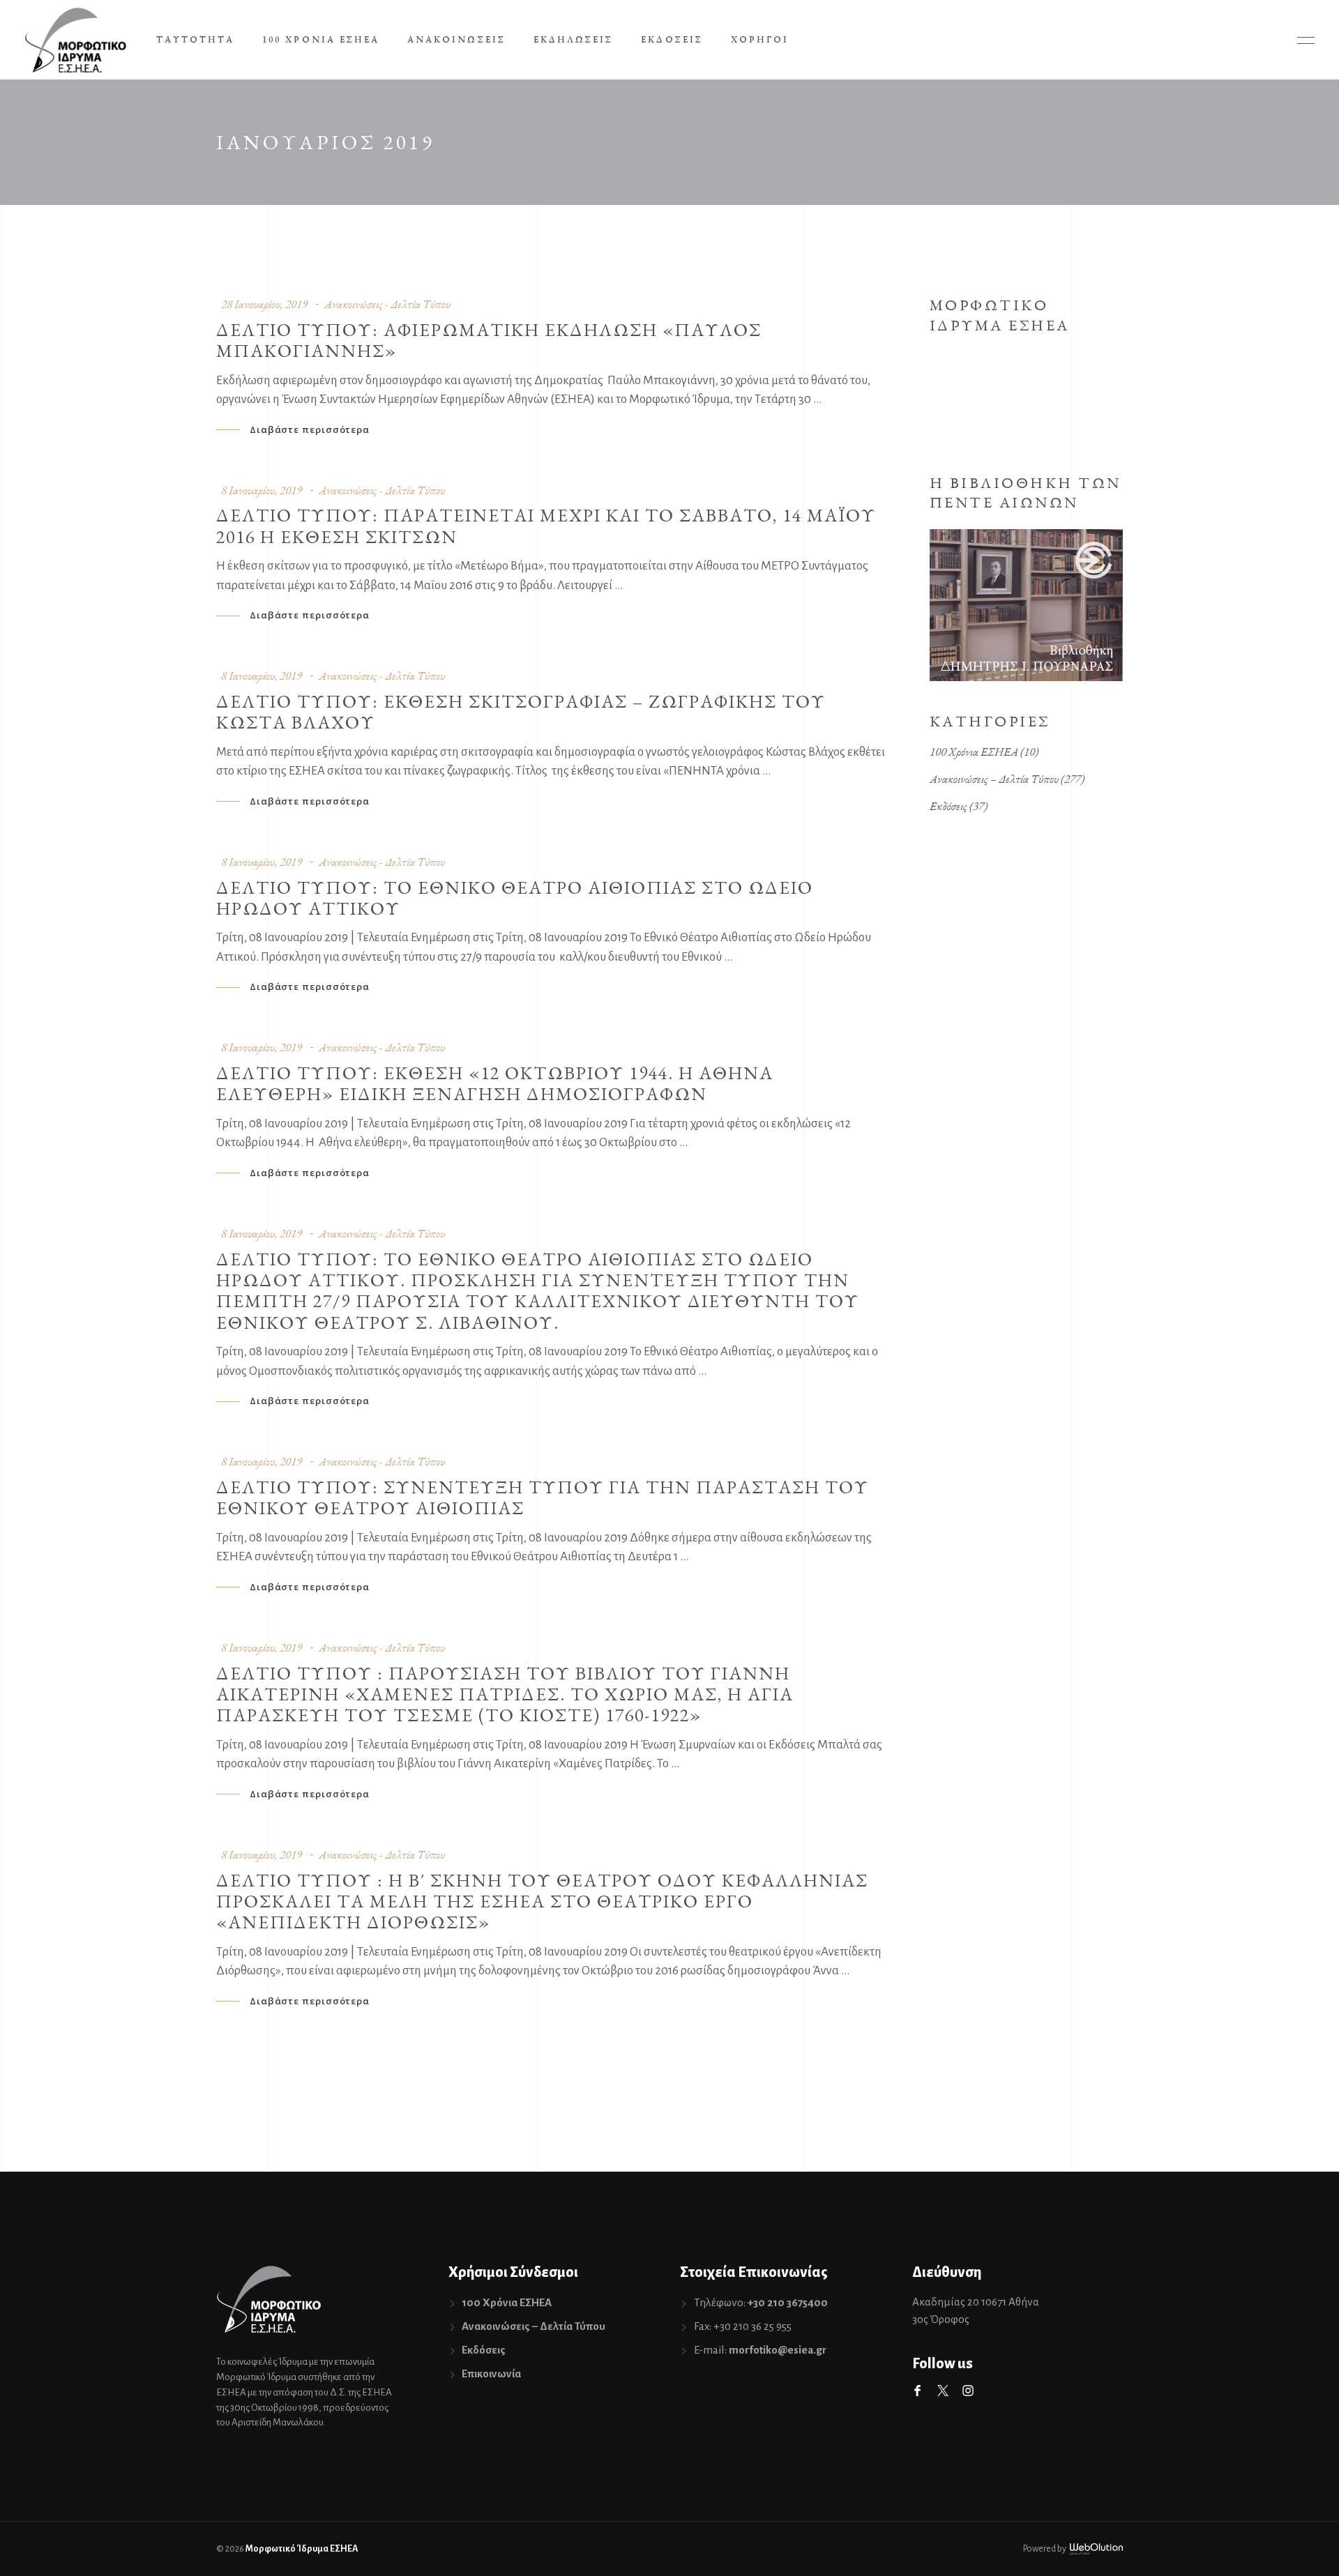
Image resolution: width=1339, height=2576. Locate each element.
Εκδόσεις (948, 806)
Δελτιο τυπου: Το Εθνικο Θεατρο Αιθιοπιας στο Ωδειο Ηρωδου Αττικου (515, 898)
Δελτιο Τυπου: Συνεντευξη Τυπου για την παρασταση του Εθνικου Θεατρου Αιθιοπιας (543, 1497)
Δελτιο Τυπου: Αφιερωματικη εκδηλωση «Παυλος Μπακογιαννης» (489, 340)
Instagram (968, 2391)
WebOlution (1096, 2549)
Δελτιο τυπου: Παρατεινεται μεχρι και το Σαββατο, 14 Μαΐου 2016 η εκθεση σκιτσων (546, 526)
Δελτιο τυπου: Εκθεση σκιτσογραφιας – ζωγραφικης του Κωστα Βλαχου (521, 712)
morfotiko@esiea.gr (778, 2350)
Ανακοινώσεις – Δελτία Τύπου (994, 779)
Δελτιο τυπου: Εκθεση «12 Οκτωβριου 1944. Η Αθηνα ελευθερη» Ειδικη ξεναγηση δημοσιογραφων (495, 1083)
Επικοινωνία (491, 2373)
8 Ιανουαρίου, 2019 (262, 490)
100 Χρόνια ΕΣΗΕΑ (974, 752)
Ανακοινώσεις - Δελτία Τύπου (387, 304)
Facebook (918, 2391)
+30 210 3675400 (788, 2302)
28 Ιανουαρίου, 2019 (264, 304)
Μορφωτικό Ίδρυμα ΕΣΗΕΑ (302, 2549)
